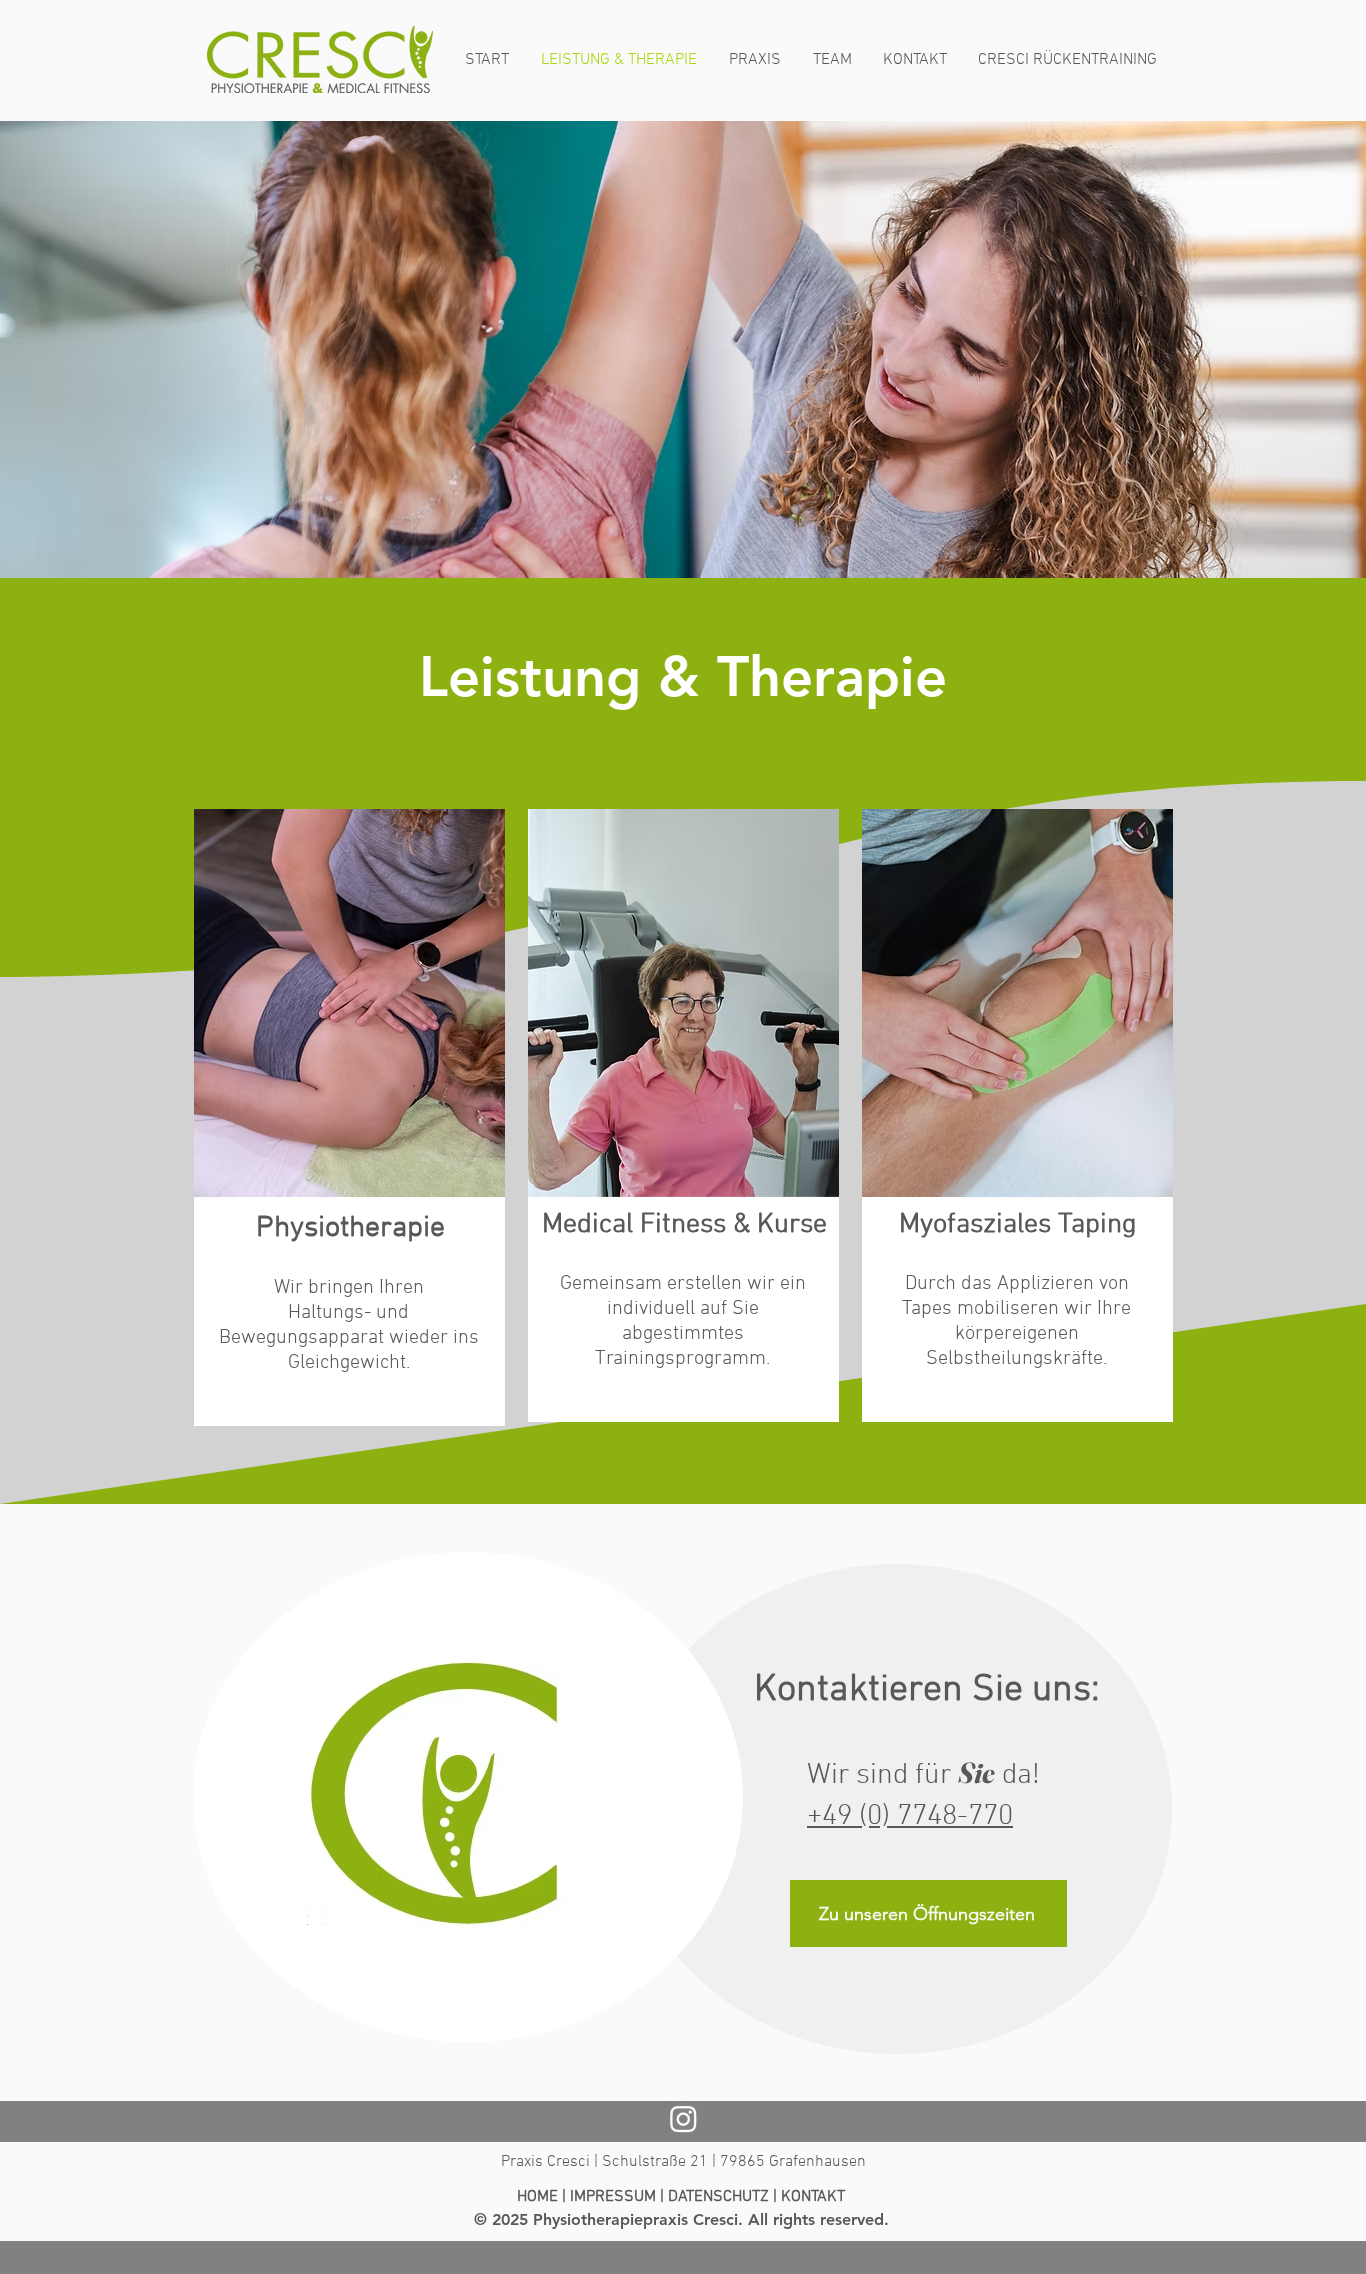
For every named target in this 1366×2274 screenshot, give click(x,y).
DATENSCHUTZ (718, 2197)
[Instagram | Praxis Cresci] (683, 2118)
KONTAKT (813, 2197)
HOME (537, 2197)
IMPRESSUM (613, 2197)
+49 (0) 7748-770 (910, 1816)
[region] (349, 1117)
